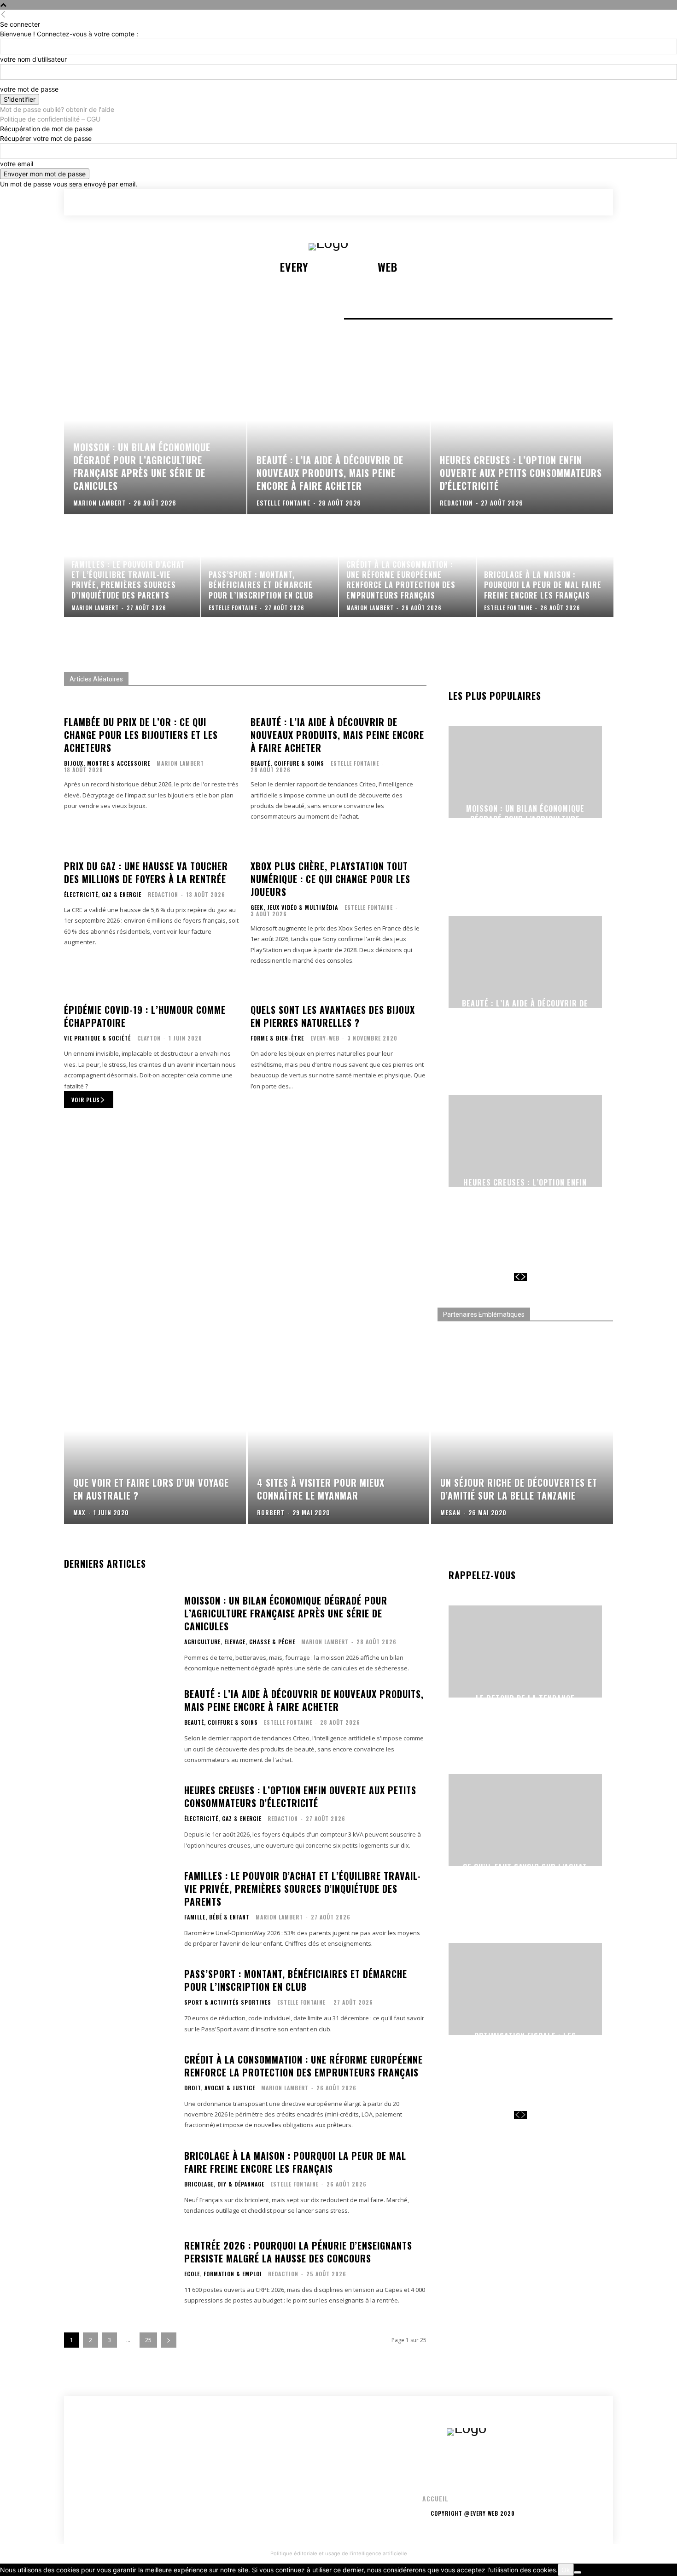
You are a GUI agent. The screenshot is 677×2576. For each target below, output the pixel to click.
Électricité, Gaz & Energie (103, 895)
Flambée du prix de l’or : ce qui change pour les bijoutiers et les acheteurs (141, 735)
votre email (17, 164)
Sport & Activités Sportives (228, 2002)
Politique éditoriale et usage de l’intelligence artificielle (339, 2553)
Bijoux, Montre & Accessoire (107, 763)
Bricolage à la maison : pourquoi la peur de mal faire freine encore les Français (295, 2162)
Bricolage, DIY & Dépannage (224, 2184)
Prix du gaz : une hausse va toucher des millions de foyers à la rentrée (146, 872)
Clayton (149, 1038)
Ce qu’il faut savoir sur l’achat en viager (525, 1872)
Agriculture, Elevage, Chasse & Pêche (240, 1642)
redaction (163, 894)
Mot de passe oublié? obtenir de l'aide (57, 109)
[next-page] (524, 1277)
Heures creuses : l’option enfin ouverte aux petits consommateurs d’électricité (525, 1193)
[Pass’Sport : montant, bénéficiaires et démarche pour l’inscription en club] (270, 566)
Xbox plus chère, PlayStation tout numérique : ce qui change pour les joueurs (330, 879)
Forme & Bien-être (277, 1038)
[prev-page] (517, 1277)
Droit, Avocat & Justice (220, 2088)
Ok (566, 2570)
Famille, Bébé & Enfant (217, 1917)
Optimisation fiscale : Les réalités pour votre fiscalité (525, 2041)
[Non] (578, 2572)
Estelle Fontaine (355, 763)
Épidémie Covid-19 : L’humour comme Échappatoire (145, 1016)
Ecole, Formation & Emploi (223, 2274)
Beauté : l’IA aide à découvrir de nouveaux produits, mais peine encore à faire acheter (337, 735)
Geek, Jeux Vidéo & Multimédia (294, 907)
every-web (325, 1038)
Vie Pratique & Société (97, 1038)
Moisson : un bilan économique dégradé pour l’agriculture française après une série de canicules (525, 824)
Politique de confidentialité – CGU (50, 119)
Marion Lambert (180, 763)
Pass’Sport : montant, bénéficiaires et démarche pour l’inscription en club (296, 1980)
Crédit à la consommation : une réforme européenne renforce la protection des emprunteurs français (303, 2066)
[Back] (3, 15)
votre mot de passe (29, 89)
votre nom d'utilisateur (33, 59)
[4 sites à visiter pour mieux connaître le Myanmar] (339, 1446)
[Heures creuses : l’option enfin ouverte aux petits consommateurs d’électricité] (522, 436)
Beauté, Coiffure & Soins (287, 763)
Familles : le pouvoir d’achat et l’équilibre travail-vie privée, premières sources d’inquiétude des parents (303, 1889)
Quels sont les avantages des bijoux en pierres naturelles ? (333, 1016)
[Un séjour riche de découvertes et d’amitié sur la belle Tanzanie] (522, 1446)
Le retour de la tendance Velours (525, 1703)
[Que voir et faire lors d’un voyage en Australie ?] (155, 1446)
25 (148, 2340)
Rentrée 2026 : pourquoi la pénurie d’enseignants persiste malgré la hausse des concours (298, 2252)
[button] (554, 202)
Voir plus (86, 1100)
